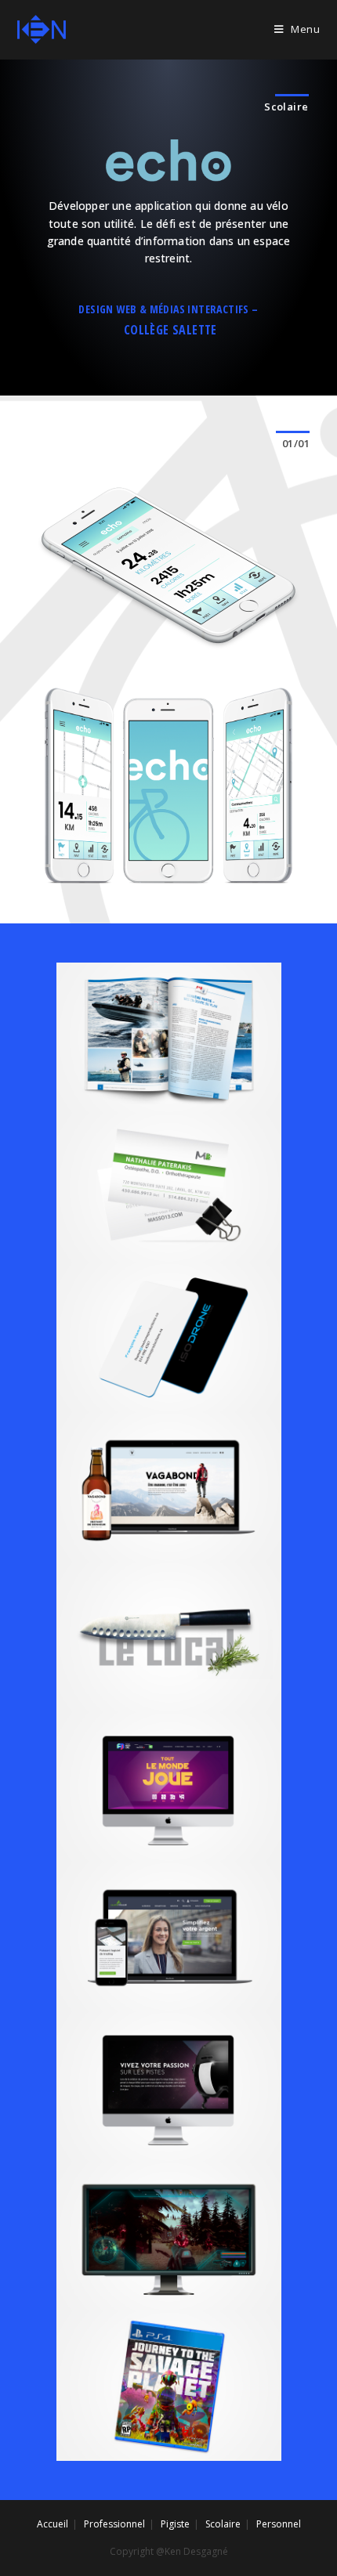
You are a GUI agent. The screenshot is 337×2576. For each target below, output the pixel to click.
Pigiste (175, 2524)
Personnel (279, 2524)
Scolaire (223, 2524)
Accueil (53, 2524)
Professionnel (114, 2524)
